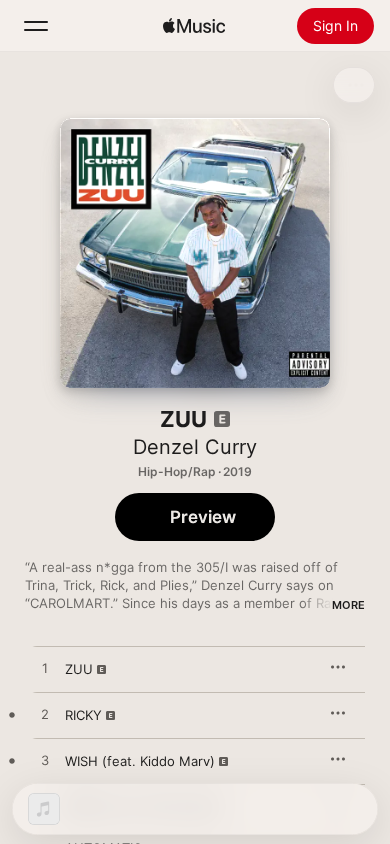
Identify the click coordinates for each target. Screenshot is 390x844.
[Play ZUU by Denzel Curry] (45, 669)
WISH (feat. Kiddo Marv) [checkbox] (140, 761)
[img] (194, 26)
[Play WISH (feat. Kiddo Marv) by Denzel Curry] (45, 761)
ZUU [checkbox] (79, 669)
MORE (348, 605)
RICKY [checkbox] (83, 715)
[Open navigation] (36, 26)
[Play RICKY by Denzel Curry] (45, 715)
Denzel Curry (195, 447)
